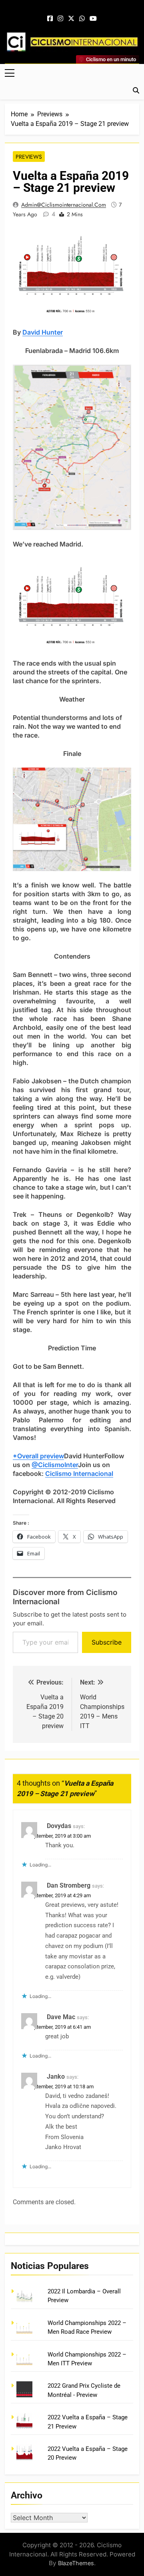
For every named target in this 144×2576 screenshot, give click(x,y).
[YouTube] (93, 19)
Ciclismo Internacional (79, 1473)
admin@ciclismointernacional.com (64, 205)
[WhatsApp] (82, 19)
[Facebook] (50, 19)
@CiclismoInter (55, 1465)
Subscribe (107, 1642)
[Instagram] (60, 19)
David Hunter (43, 332)
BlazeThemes (76, 2563)
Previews (29, 157)
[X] (71, 19)
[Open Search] (136, 90)
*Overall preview (38, 1456)
